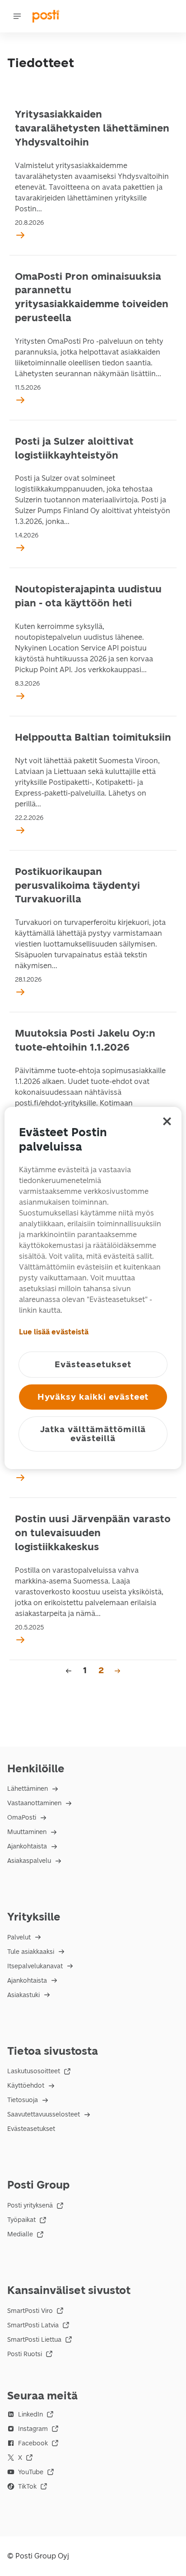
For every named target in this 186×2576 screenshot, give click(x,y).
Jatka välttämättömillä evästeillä (93, 1434)
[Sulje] (167, 1121)
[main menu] (17, 16)
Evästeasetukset (31, 2129)
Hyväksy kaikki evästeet (93, 1397)
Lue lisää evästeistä (54, 1332)
